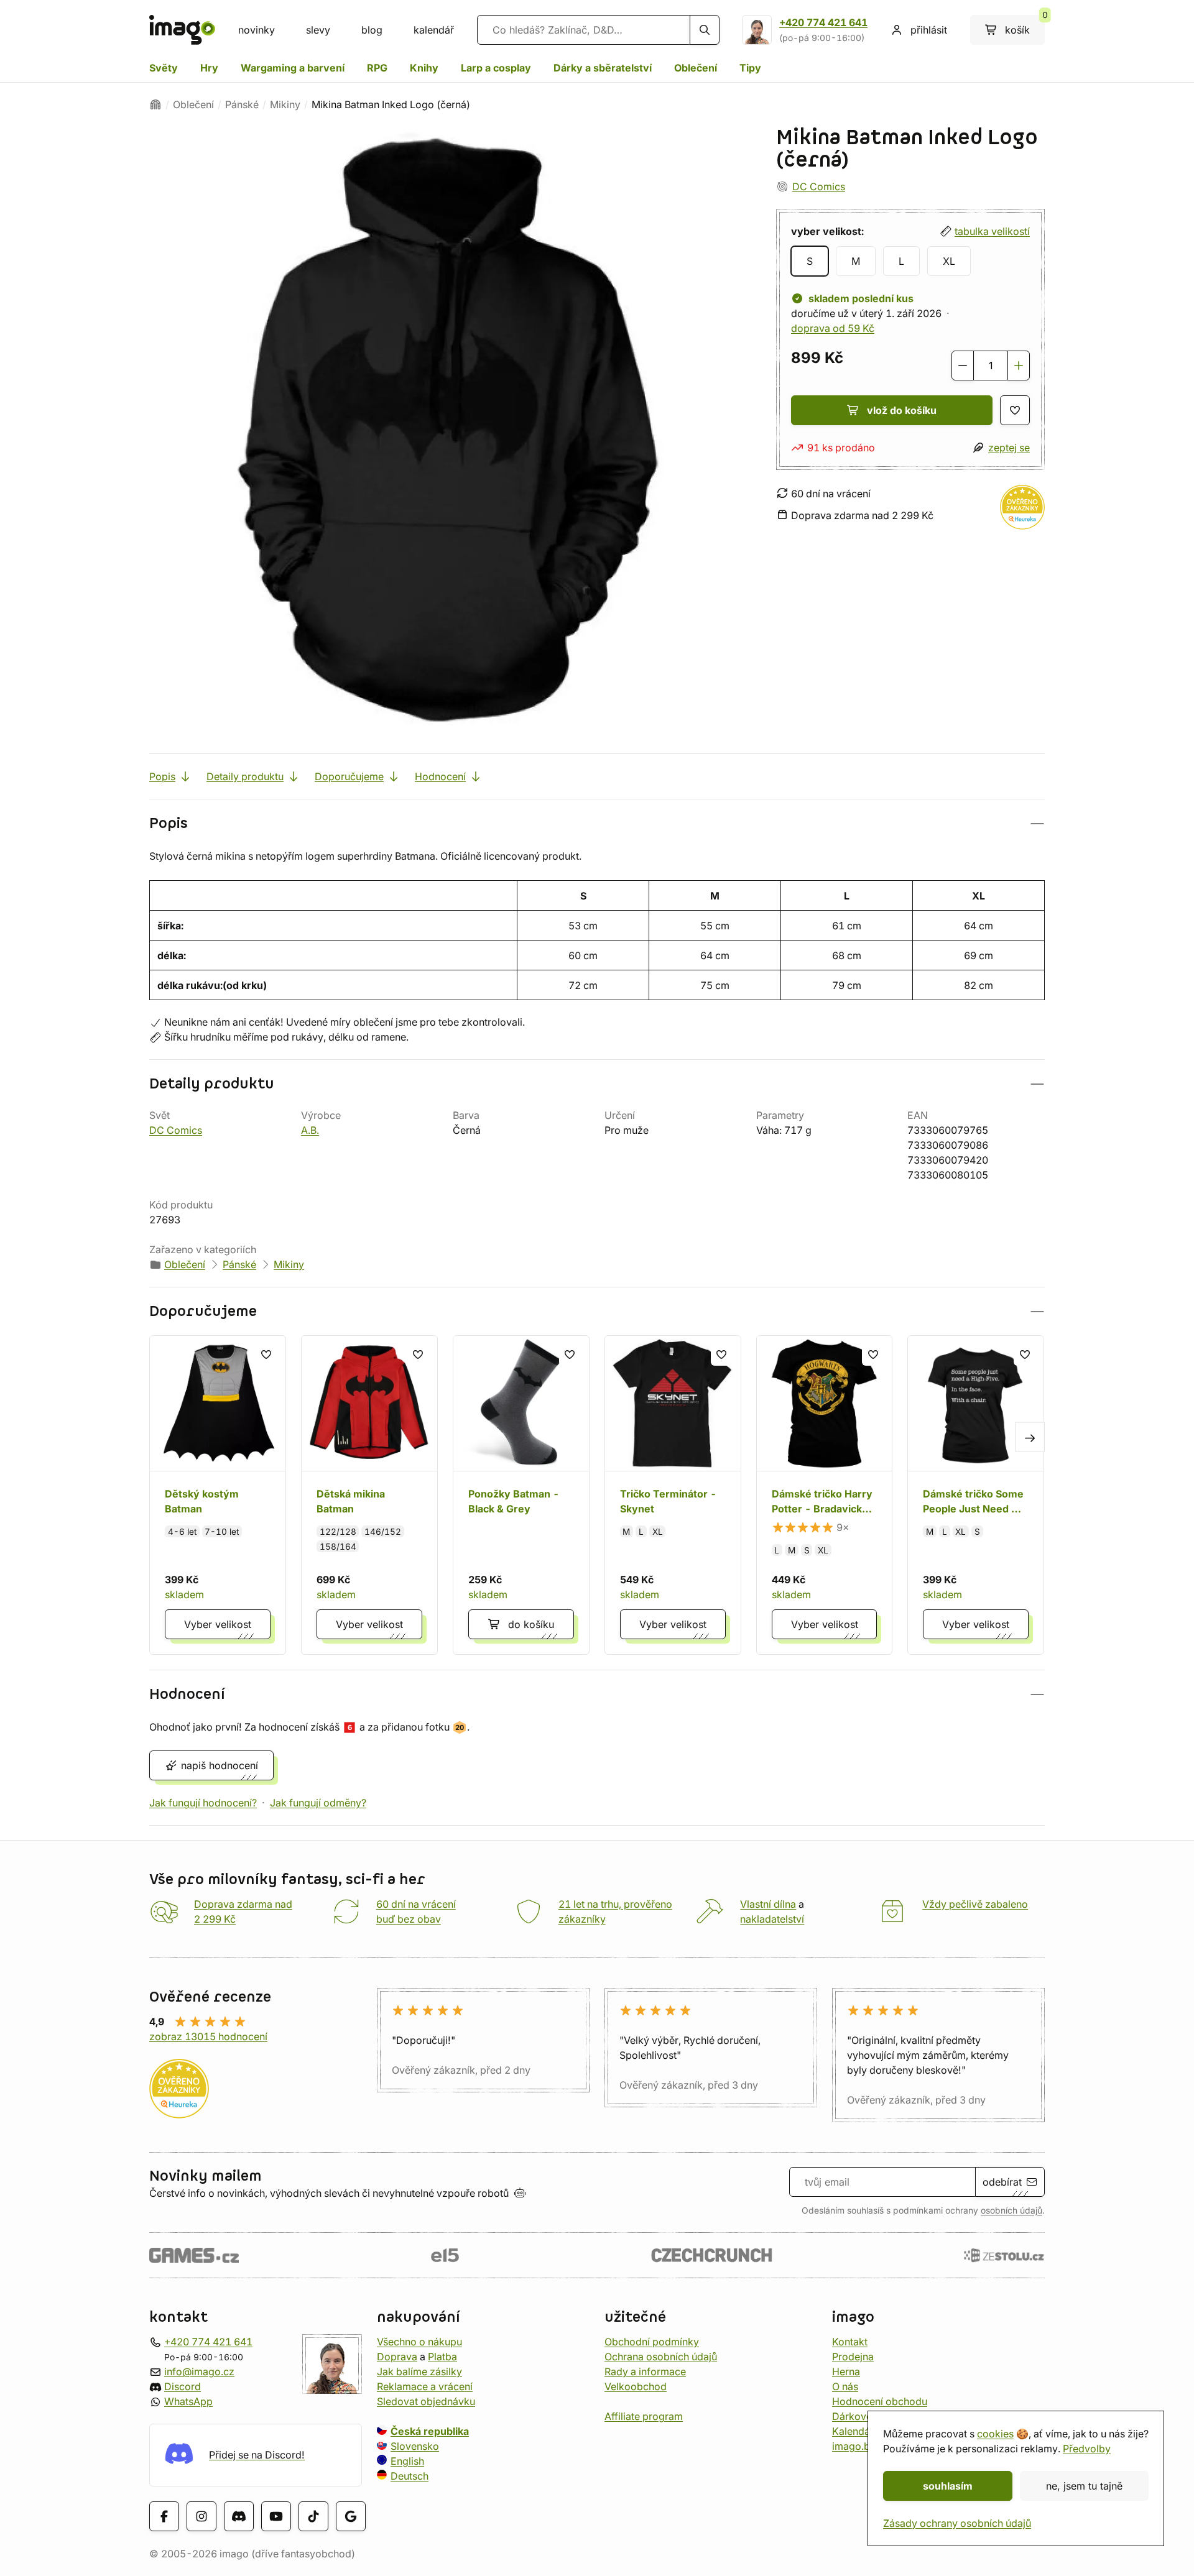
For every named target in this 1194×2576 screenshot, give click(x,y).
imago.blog (858, 2446)
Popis (162, 776)
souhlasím (948, 2486)
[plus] (1019, 366)
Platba (442, 2357)
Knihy (424, 68)
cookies (995, 2434)
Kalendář (853, 2431)
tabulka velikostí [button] (992, 231)
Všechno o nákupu (419, 2342)
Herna (846, 2371)
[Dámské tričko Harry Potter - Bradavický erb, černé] (825, 1495)
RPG (377, 68)
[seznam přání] (1015, 410)
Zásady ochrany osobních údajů (957, 2523)
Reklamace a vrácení (425, 2386)
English (407, 2461)
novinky (257, 30)
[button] (597, 823)
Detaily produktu (245, 776)
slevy (318, 30)
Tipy (750, 68)
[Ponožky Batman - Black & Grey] (521, 1495)
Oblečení (696, 68)
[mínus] (963, 366)
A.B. (310, 1130)
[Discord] (239, 2516)
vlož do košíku (902, 410)
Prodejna (853, 2357)
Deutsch (410, 2476)
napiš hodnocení (220, 1765)
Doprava (397, 2357)
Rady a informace (645, 2371)
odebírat (1002, 2182)
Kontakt (850, 2342)
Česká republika (430, 2431)
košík (1025, 25)
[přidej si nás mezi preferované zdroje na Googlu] (351, 2516)
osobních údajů (1011, 2210)
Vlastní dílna (768, 1904)
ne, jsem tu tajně (1084, 2486)
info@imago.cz (199, 2371)
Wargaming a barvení (293, 68)
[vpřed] (1030, 1437)
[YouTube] (276, 2516)
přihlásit (929, 30)
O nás (845, 2386)
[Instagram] (201, 2516)
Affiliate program (644, 2416)
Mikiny (285, 104)
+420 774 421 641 (823, 22)
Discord (183, 2386)
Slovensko (415, 2446)
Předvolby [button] (1087, 2449)
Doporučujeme (349, 776)
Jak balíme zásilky (419, 2371)
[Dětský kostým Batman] (218, 1495)
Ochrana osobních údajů (661, 2357)
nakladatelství (772, 1919)
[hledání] (705, 30)
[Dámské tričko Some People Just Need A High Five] (976, 1495)
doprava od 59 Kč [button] (833, 328)
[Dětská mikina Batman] (369, 1495)
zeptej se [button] (1009, 448)
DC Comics (819, 186)
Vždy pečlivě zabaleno (975, 1904)
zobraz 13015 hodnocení (208, 2036)
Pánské (242, 104)
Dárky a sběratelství (603, 68)
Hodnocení (440, 776)
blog (372, 30)
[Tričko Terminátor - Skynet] (673, 1495)
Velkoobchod (636, 2386)
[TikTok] (313, 2516)
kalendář (434, 30)
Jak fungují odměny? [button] (318, 1803)
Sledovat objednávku (426, 2401)
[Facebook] (164, 2516)
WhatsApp (188, 2401)
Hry (209, 68)
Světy (164, 68)
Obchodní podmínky (652, 2342)
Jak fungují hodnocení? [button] (203, 1803)
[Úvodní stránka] (155, 104)
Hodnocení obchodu (880, 2401)
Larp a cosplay (496, 68)
